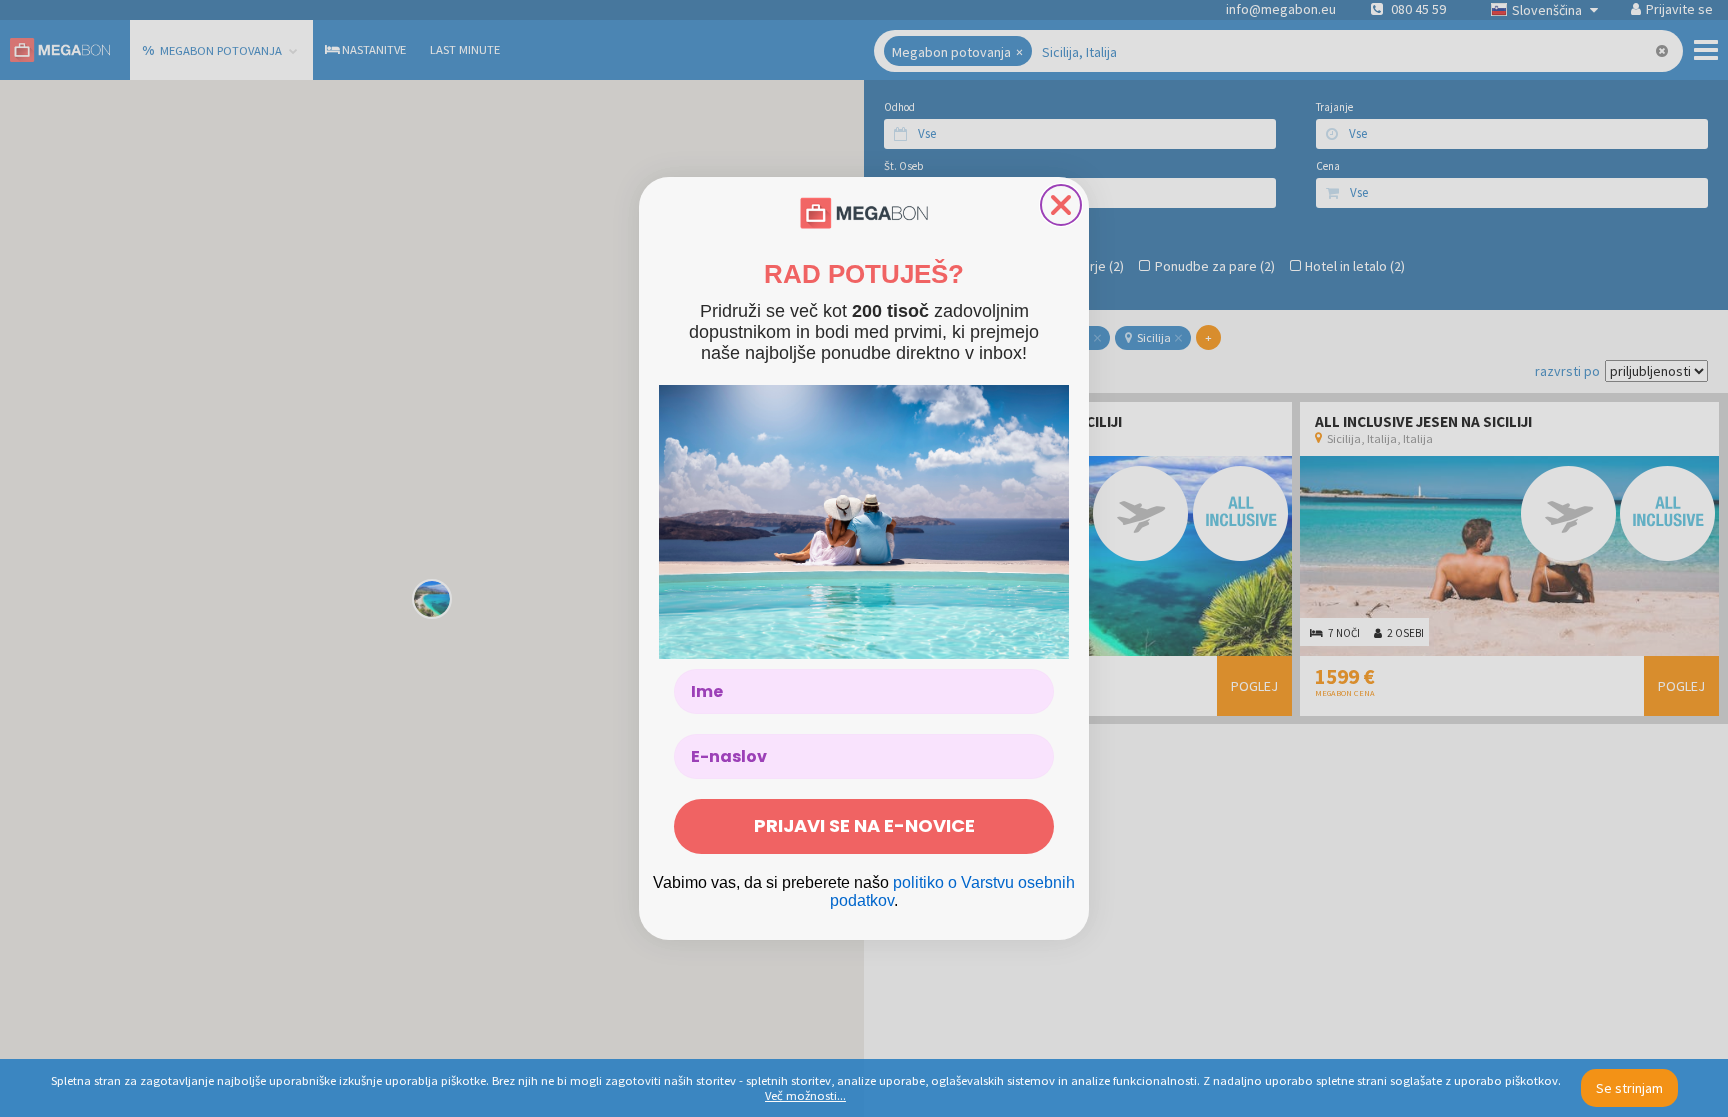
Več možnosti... (805, 1095)
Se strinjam (1629, 1088)
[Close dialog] (1061, 205)
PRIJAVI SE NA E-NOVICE (864, 825)
